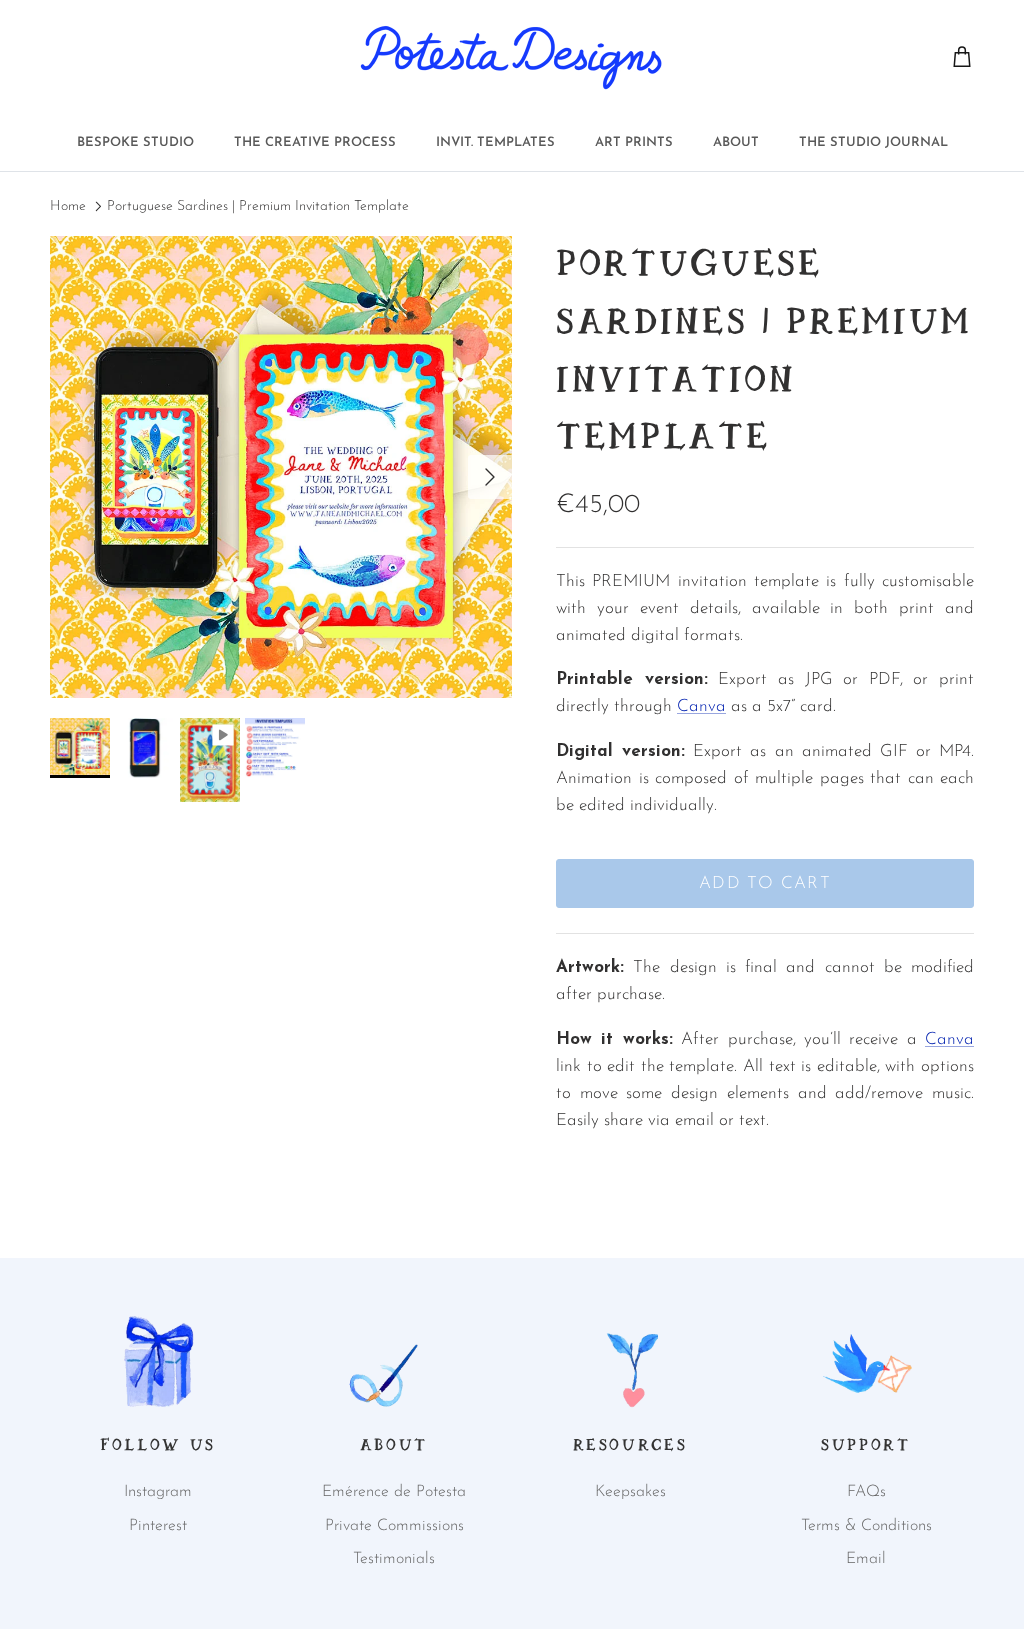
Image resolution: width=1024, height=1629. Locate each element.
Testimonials (394, 1559)
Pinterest (158, 1526)
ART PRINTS (634, 142)
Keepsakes (630, 1492)
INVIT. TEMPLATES (495, 142)
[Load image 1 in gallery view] (281, 467)
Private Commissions (394, 1526)
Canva (701, 706)
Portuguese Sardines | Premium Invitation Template (258, 206)
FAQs (866, 1492)
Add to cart (765, 883)
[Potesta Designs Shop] (512, 57)
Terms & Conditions (866, 1526)
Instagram (158, 1492)
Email (866, 1559)
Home (68, 206)
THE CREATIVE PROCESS (315, 142)
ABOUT (736, 142)
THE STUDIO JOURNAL (873, 142)
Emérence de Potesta (394, 1492)
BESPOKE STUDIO (135, 142)
